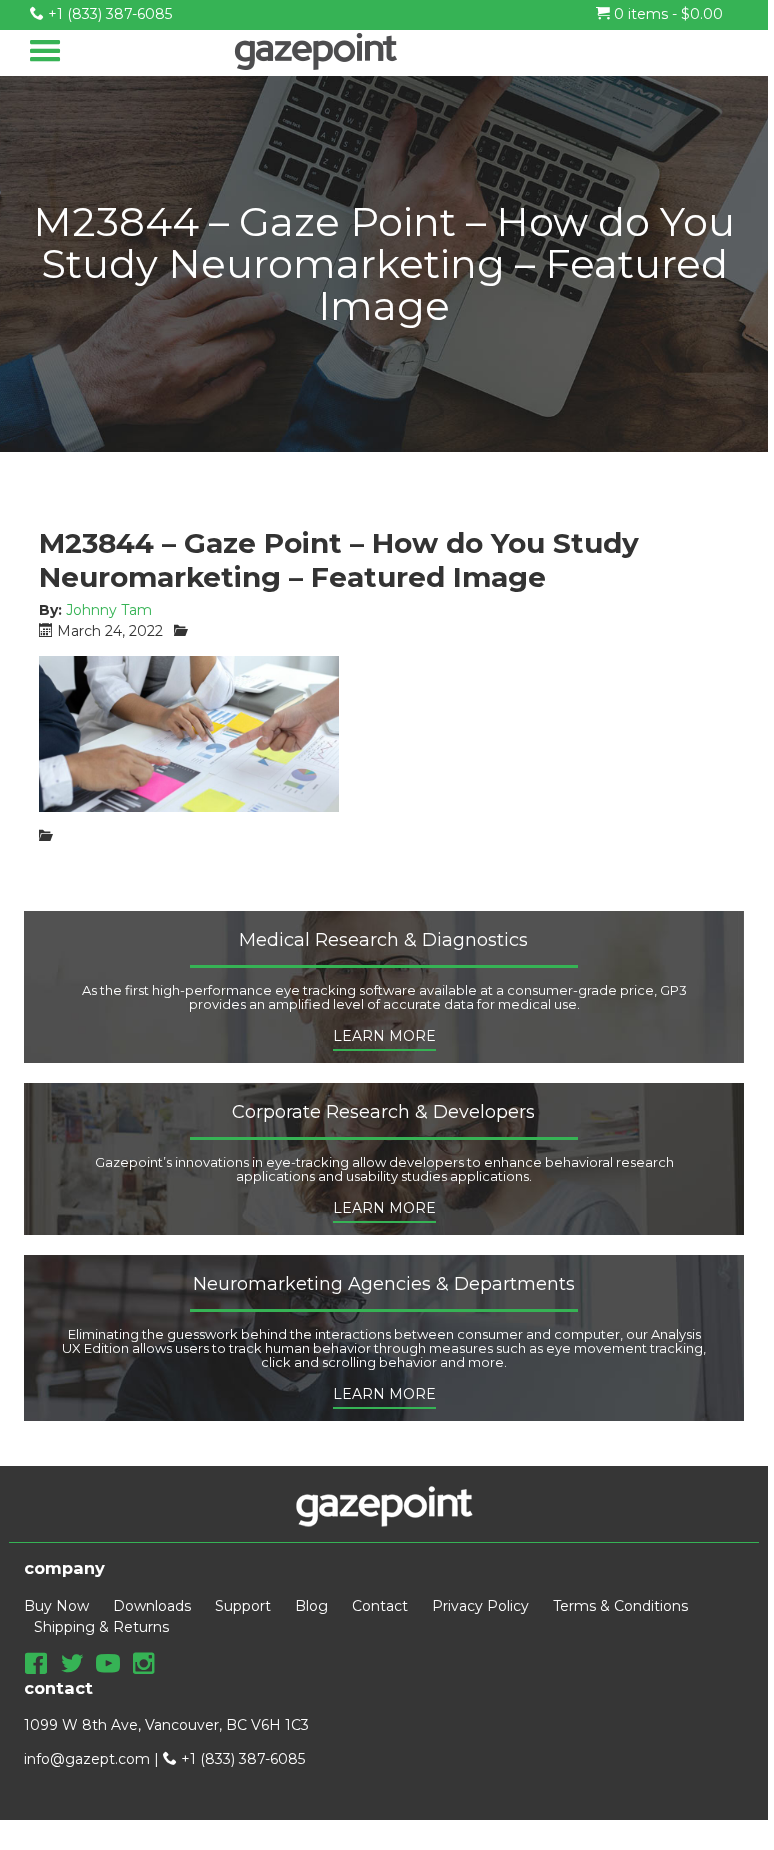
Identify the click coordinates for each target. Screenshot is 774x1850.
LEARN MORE (384, 1036)
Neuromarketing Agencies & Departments (384, 1285)
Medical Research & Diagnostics (383, 941)
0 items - (666, 14)
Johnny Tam (109, 610)
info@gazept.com (87, 1759)
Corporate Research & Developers (383, 1113)
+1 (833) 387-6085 (108, 14)
